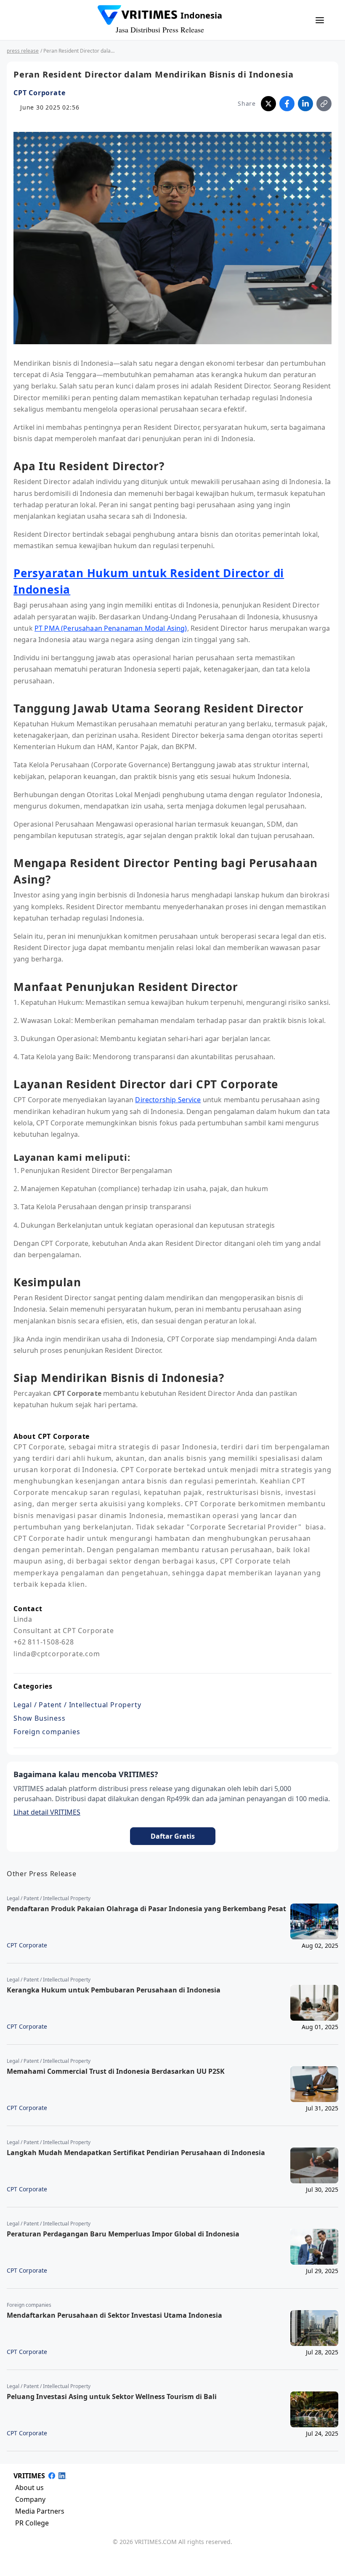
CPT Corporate (39, 93)
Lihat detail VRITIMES (47, 1812)
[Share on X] (268, 104)
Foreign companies (47, 1732)
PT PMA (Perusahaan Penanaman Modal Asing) (111, 628)
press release (23, 51)
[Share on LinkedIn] (305, 104)
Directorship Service (168, 1100)
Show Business (39, 1718)
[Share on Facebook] (287, 104)
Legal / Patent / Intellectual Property (77, 1705)
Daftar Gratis (173, 1836)
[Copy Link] (324, 104)
